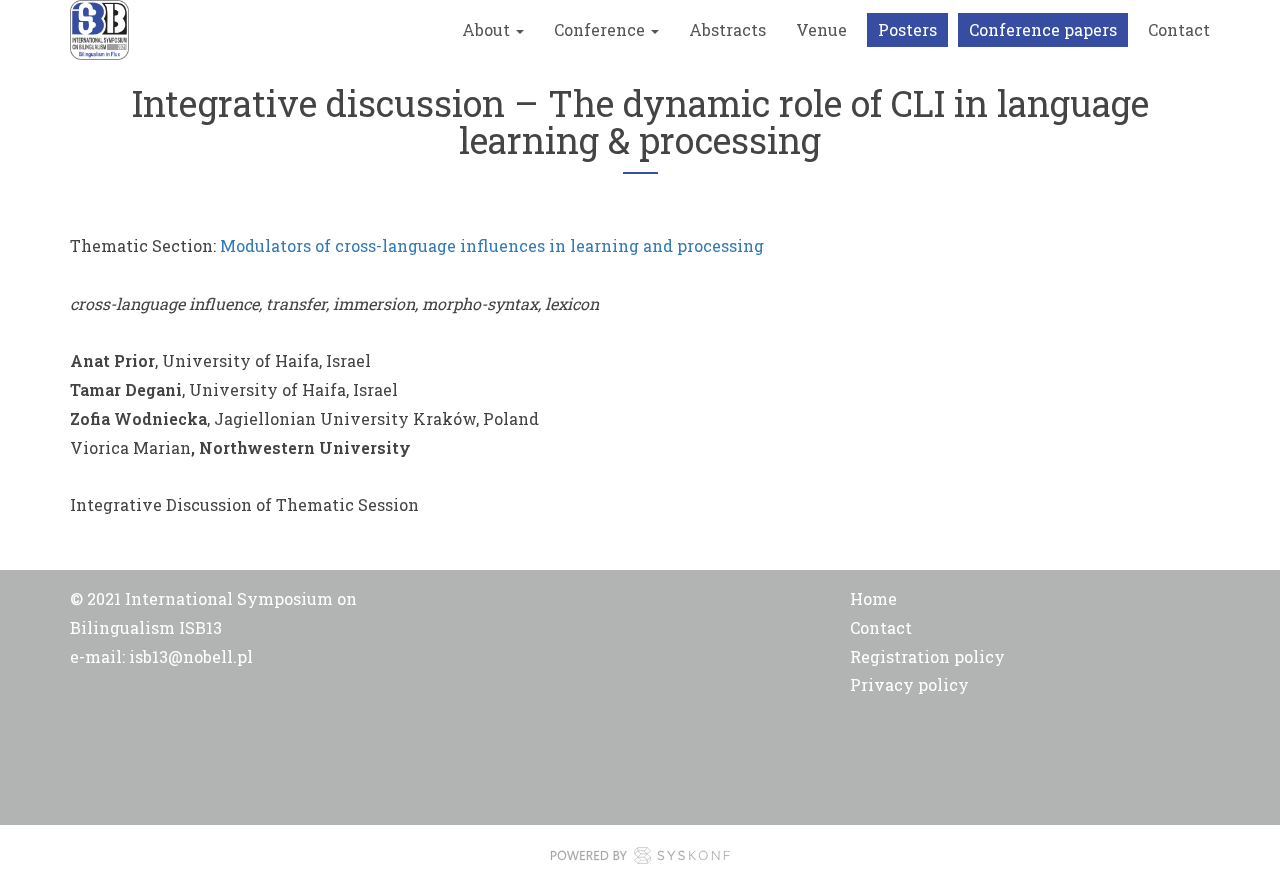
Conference (601, 29)
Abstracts (727, 29)
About (488, 29)
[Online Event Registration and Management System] (640, 860)
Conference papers (1043, 29)
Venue (821, 29)
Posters (907, 29)
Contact (1179, 29)
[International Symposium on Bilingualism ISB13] (99, 30)
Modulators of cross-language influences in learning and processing (492, 245)
